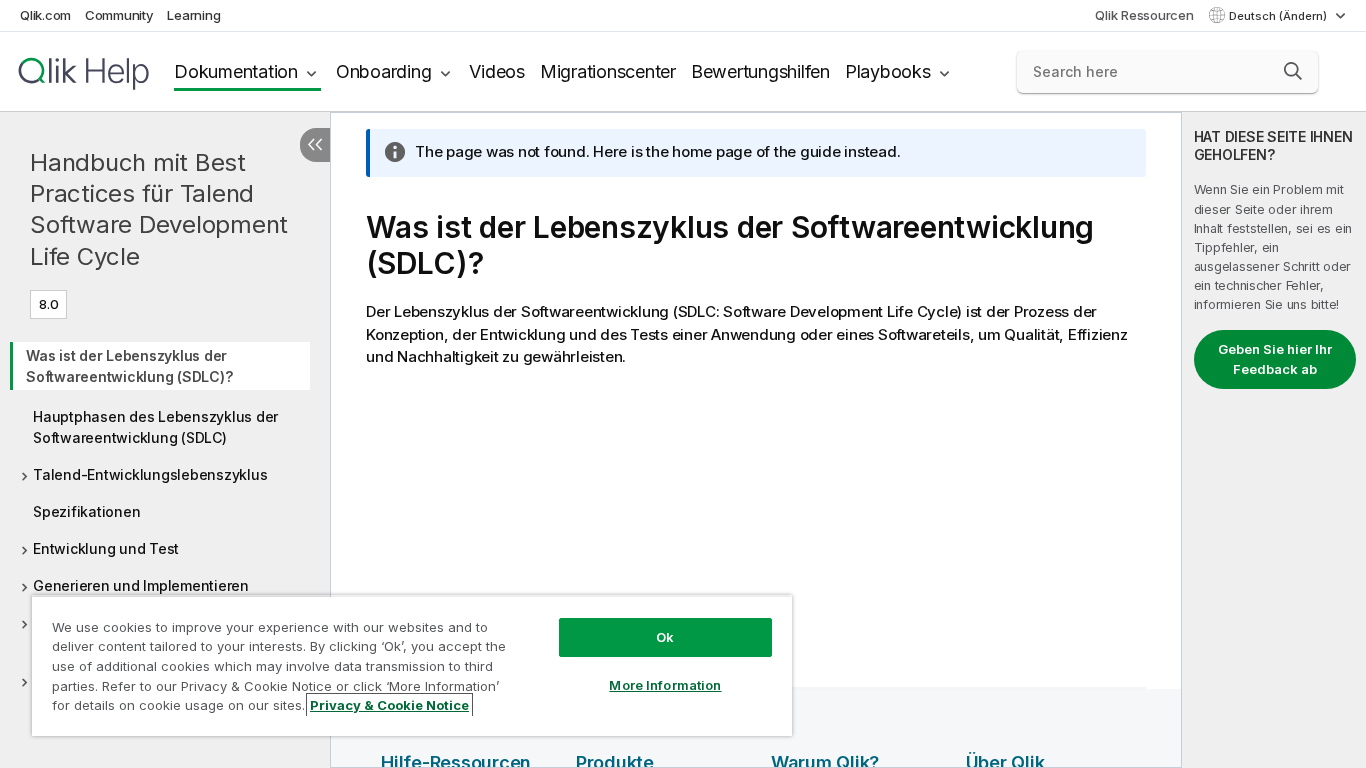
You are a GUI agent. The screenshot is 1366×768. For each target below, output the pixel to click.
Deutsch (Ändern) (1279, 16)
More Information (665, 685)
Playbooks (888, 71)
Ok (665, 637)
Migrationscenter (608, 71)
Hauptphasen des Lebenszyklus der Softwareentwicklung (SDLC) (155, 427)
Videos (497, 71)
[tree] (165, 530)
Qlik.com (45, 15)
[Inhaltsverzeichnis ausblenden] (315, 145)
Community (119, 15)
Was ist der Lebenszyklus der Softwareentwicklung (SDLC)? (129, 366)
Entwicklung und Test (106, 548)
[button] (1293, 71)
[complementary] (1274, 440)
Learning (193, 15)
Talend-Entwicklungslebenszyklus (150, 474)
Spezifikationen (86, 511)
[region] (412, 665)
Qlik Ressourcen (1144, 15)
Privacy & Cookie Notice (389, 705)
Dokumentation (236, 71)
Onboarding (384, 71)
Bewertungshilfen (760, 71)
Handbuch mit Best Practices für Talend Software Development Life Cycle (159, 209)
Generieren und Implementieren (141, 585)
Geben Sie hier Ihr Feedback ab (1275, 359)
